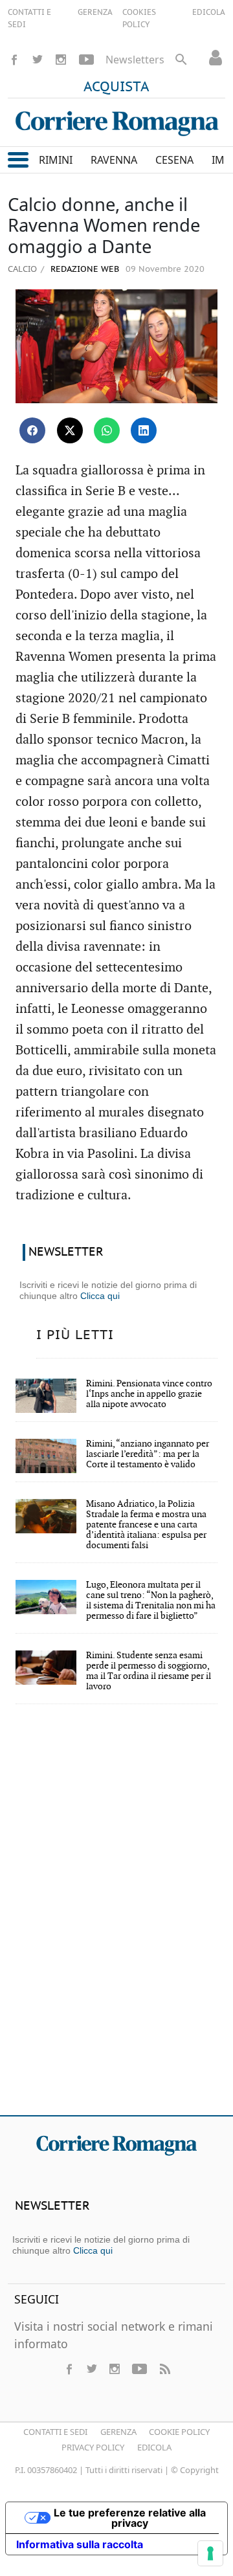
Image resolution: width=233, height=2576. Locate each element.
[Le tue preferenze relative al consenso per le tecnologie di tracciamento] (210, 2553)
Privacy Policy (93, 2447)
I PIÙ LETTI (75, 1335)
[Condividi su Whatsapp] (107, 430)
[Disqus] (116, 1918)
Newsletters (135, 60)
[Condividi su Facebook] (32, 430)
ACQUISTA (116, 87)
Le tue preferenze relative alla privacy (130, 2518)
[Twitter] (38, 60)
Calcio (22, 269)
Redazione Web (83, 270)
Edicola (154, 2447)
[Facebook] (14, 60)
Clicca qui (100, 1296)
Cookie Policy (179, 2432)
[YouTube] (86, 60)
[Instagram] (61, 60)
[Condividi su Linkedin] (144, 430)
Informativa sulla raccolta (80, 2544)
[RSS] (164, 2369)
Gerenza (118, 2432)
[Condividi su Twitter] (70, 430)
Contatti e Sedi (55, 2432)
